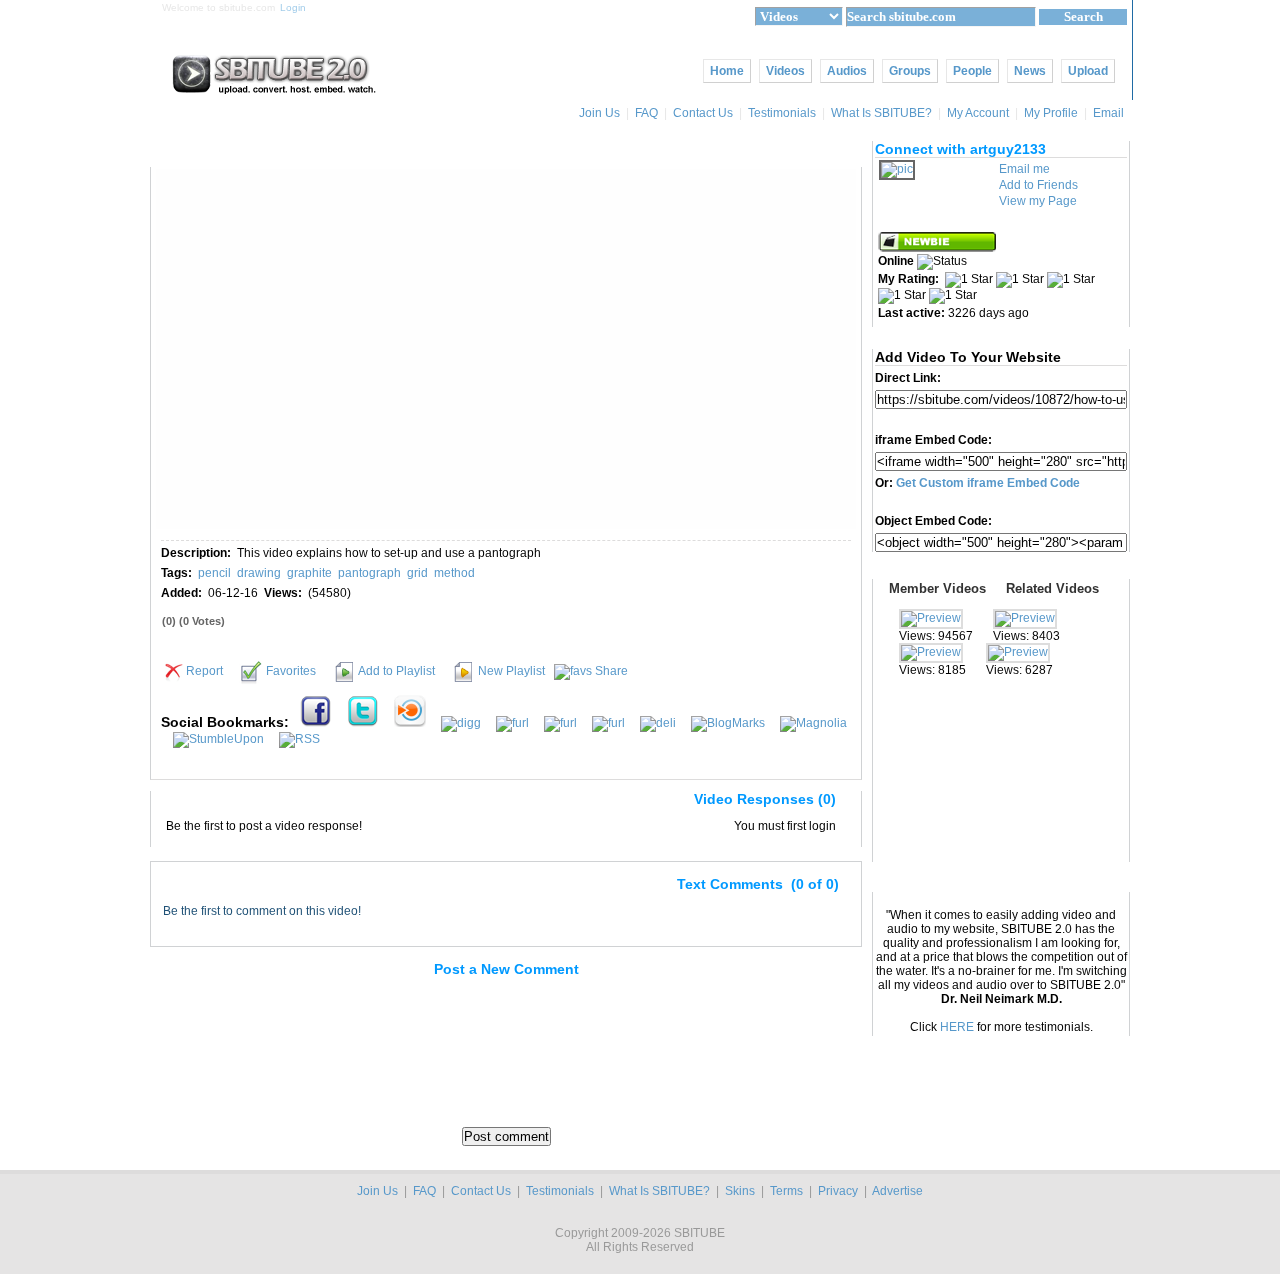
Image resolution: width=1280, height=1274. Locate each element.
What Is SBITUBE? (881, 113)
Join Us (599, 113)
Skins (740, 1191)
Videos (785, 71)
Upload (1088, 71)
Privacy (838, 1191)
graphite (309, 573)
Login (293, 7)
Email (1110, 113)
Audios (847, 71)
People (972, 71)
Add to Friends (1038, 185)
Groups (910, 71)
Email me (1024, 169)
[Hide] (174, 803)
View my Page (1038, 201)
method (454, 573)
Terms (786, 1191)
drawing (259, 573)
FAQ (646, 113)
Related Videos (1052, 588)
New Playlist (511, 671)
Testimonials (782, 113)
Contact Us (703, 113)
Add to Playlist (396, 671)
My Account (978, 113)
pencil (214, 573)
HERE (957, 1027)
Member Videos (937, 588)
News (1030, 71)
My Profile (1051, 113)
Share (611, 671)
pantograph (369, 573)
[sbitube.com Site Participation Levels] (938, 248)
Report (204, 671)
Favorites (291, 671)
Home (727, 71)
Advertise (897, 1191)
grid (417, 573)
